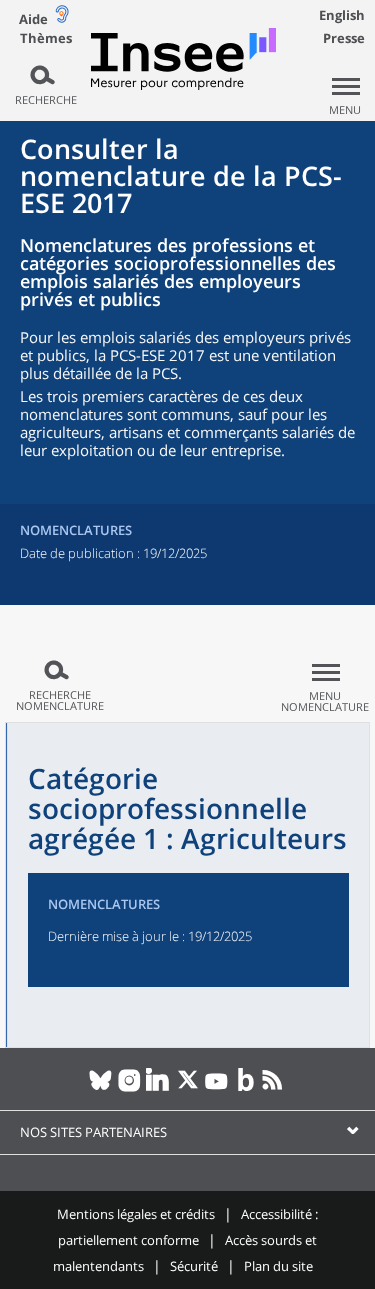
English (342, 15)
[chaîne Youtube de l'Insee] (216, 1088)
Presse (344, 38)
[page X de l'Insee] (187, 1088)
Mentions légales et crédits (136, 1214)
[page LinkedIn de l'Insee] (158, 1088)
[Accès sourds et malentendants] (62, 18)
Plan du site (278, 1266)
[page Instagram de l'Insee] (129, 1088)
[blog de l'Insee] (245, 1088)
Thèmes (46, 38)
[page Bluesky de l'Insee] (100, 1088)
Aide (33, 19)
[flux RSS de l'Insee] (274, 1088)
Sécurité (194, 1266)
